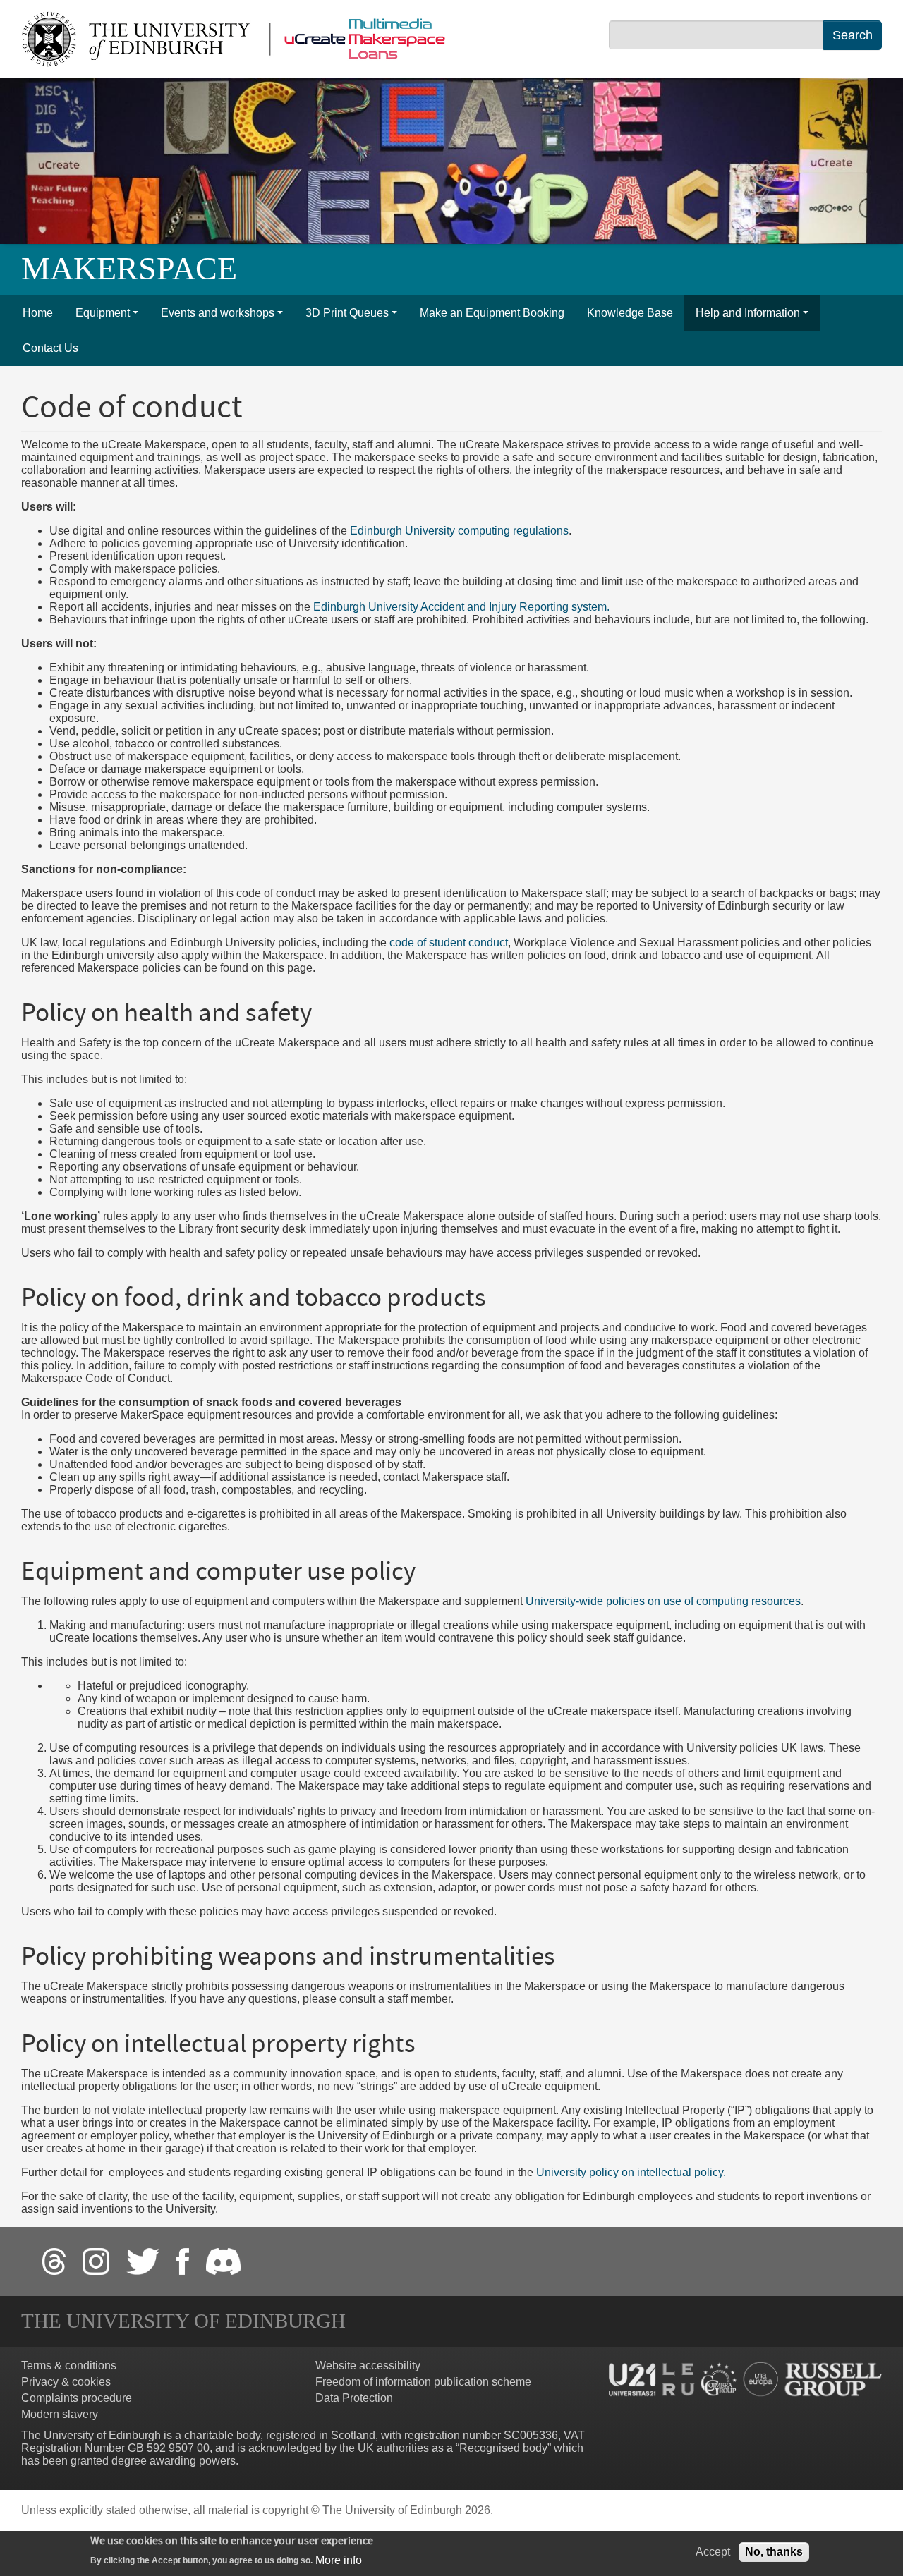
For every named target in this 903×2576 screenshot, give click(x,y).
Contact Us (50, 348)
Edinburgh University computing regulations (459, 531)
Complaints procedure (77, 2398)
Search (853, 35)
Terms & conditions (69, 2366)
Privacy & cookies (66, 2382)
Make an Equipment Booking (492, 313)
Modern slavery (60, 2414)
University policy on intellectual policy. (631, 2172)
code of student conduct (449, 942)
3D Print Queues (347, 313)
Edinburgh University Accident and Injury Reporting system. (461, 607)
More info (339, 2559)
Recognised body (503, 2448)
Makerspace (129, 268)
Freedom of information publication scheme (423, 2382)
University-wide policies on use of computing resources (663, 1601)
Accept (713, 2552)
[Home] (240, 38)
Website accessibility (368, 2366)
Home (38, 313)
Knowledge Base (630, 313)
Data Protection (354, 2398)
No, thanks (774, 2552)
